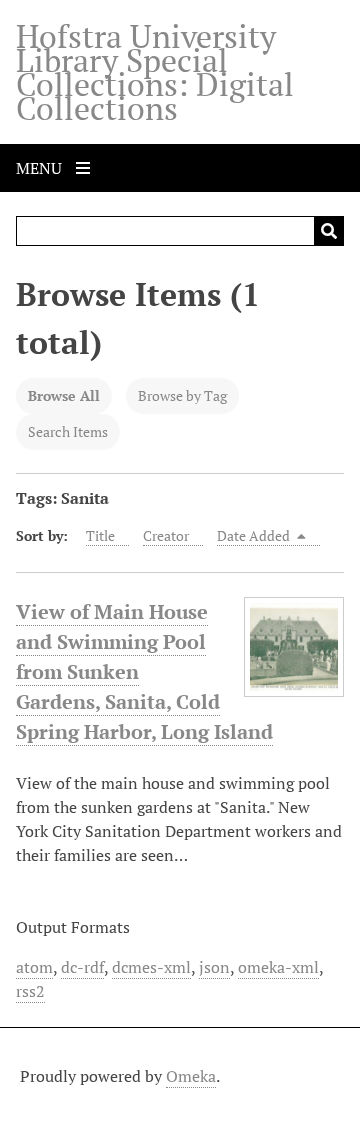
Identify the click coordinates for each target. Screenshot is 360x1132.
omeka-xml (278, 967)
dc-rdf (82, 967)
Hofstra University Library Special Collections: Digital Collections (155, 72)
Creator (166, 535)
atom (34, 967)
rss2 (30, 991)
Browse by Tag (182, 395)
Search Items (68, 431)
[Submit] (329, 231)
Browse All (64, 395)
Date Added (255, 535)
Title (100, 535)
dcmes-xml (151, 967)
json (214, 967)
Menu (41, 168)
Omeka (191, 1076)
